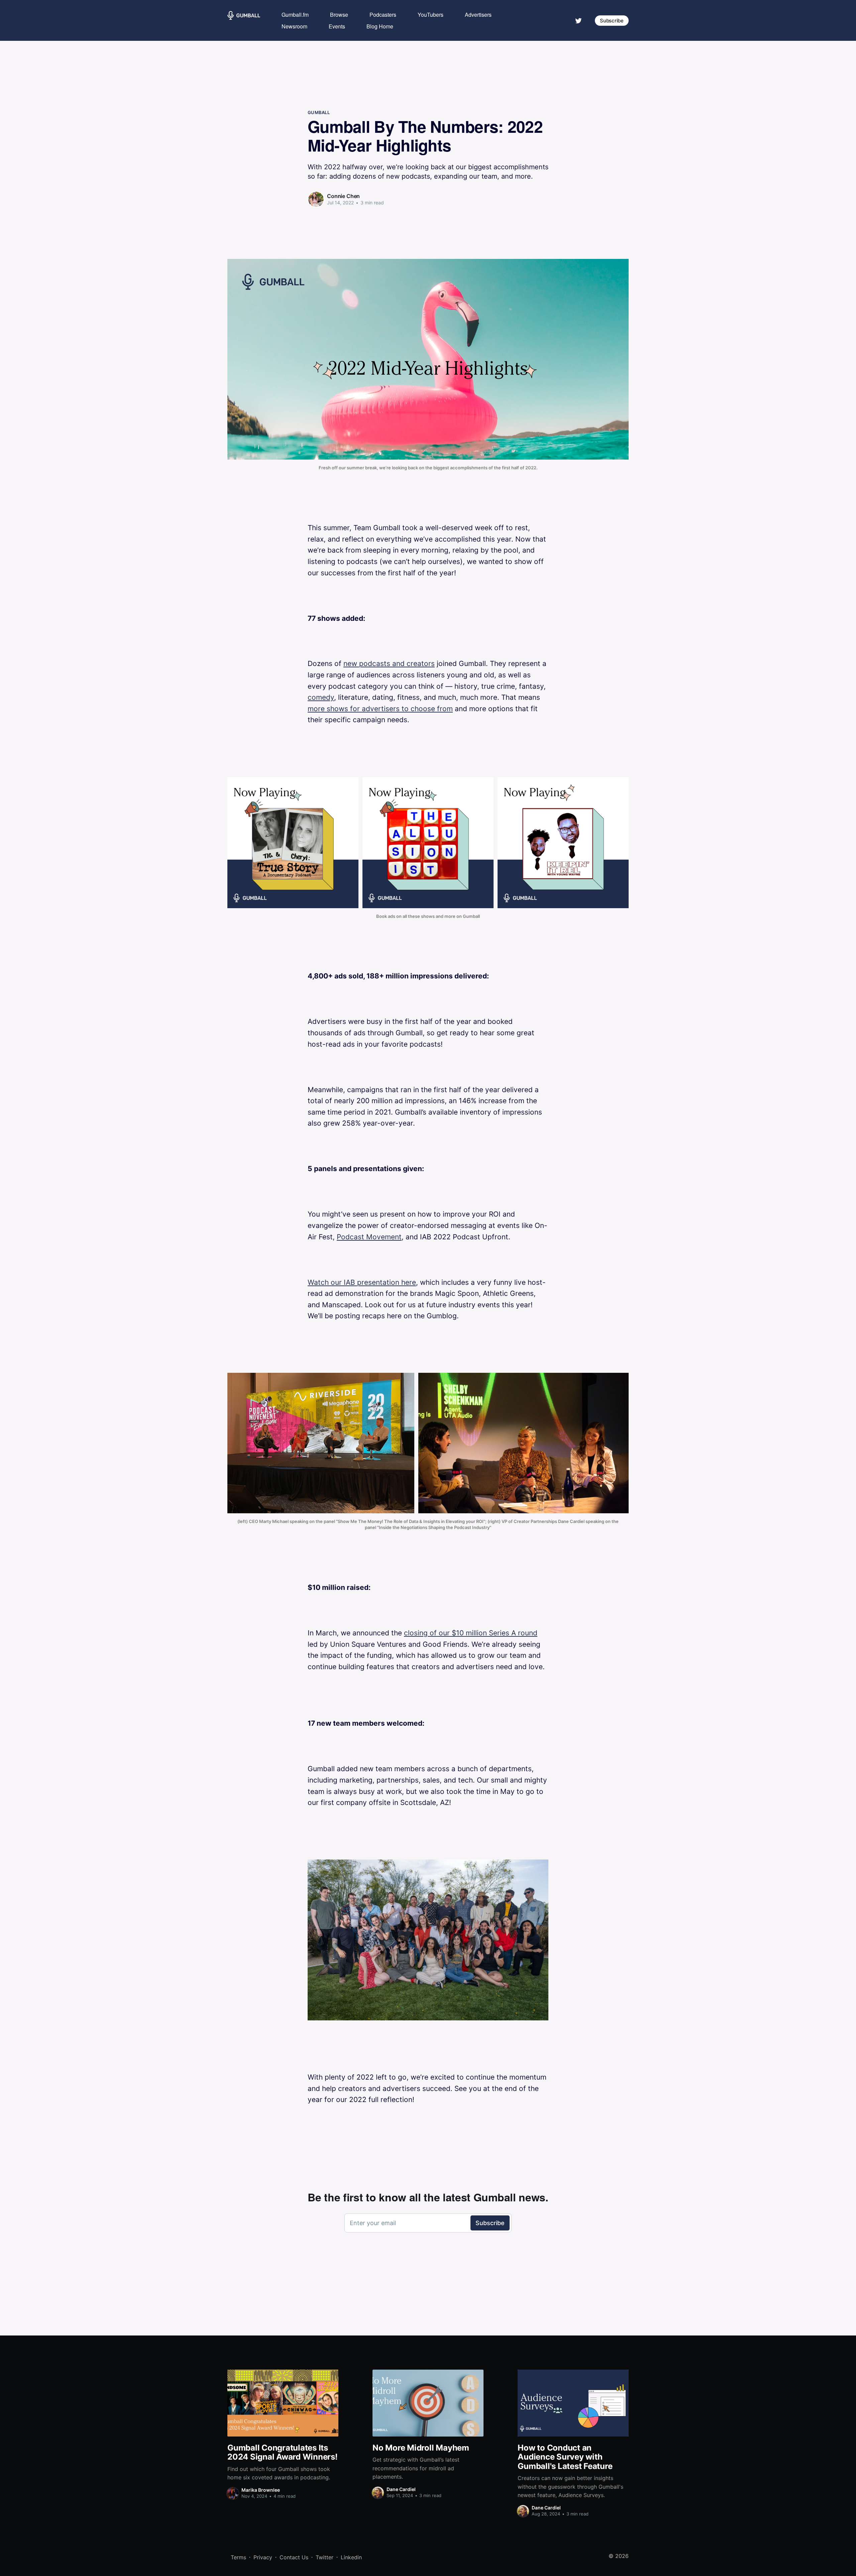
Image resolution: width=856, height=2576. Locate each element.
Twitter (325, 2557)
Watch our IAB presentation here (362, 1282)
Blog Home (380, 26)
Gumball (319, 112)
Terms (238, 2557)
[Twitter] (578, 20)
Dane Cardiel (401, 2489)
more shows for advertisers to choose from (380, 709)
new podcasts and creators (389, 663)
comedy (321, 697)
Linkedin (351, 2557)
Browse (339, 15)
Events (337, 26)
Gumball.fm (295, 15)
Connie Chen (343, 196)
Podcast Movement (369, 1237)
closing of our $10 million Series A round (471, 1633)
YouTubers (431, 15)
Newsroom (294, 26)
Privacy (263, 2557)
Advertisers (478, 15)
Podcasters (383, 15)
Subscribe (612, 21)
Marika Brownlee (261, 2490)
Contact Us (294, 2557)
